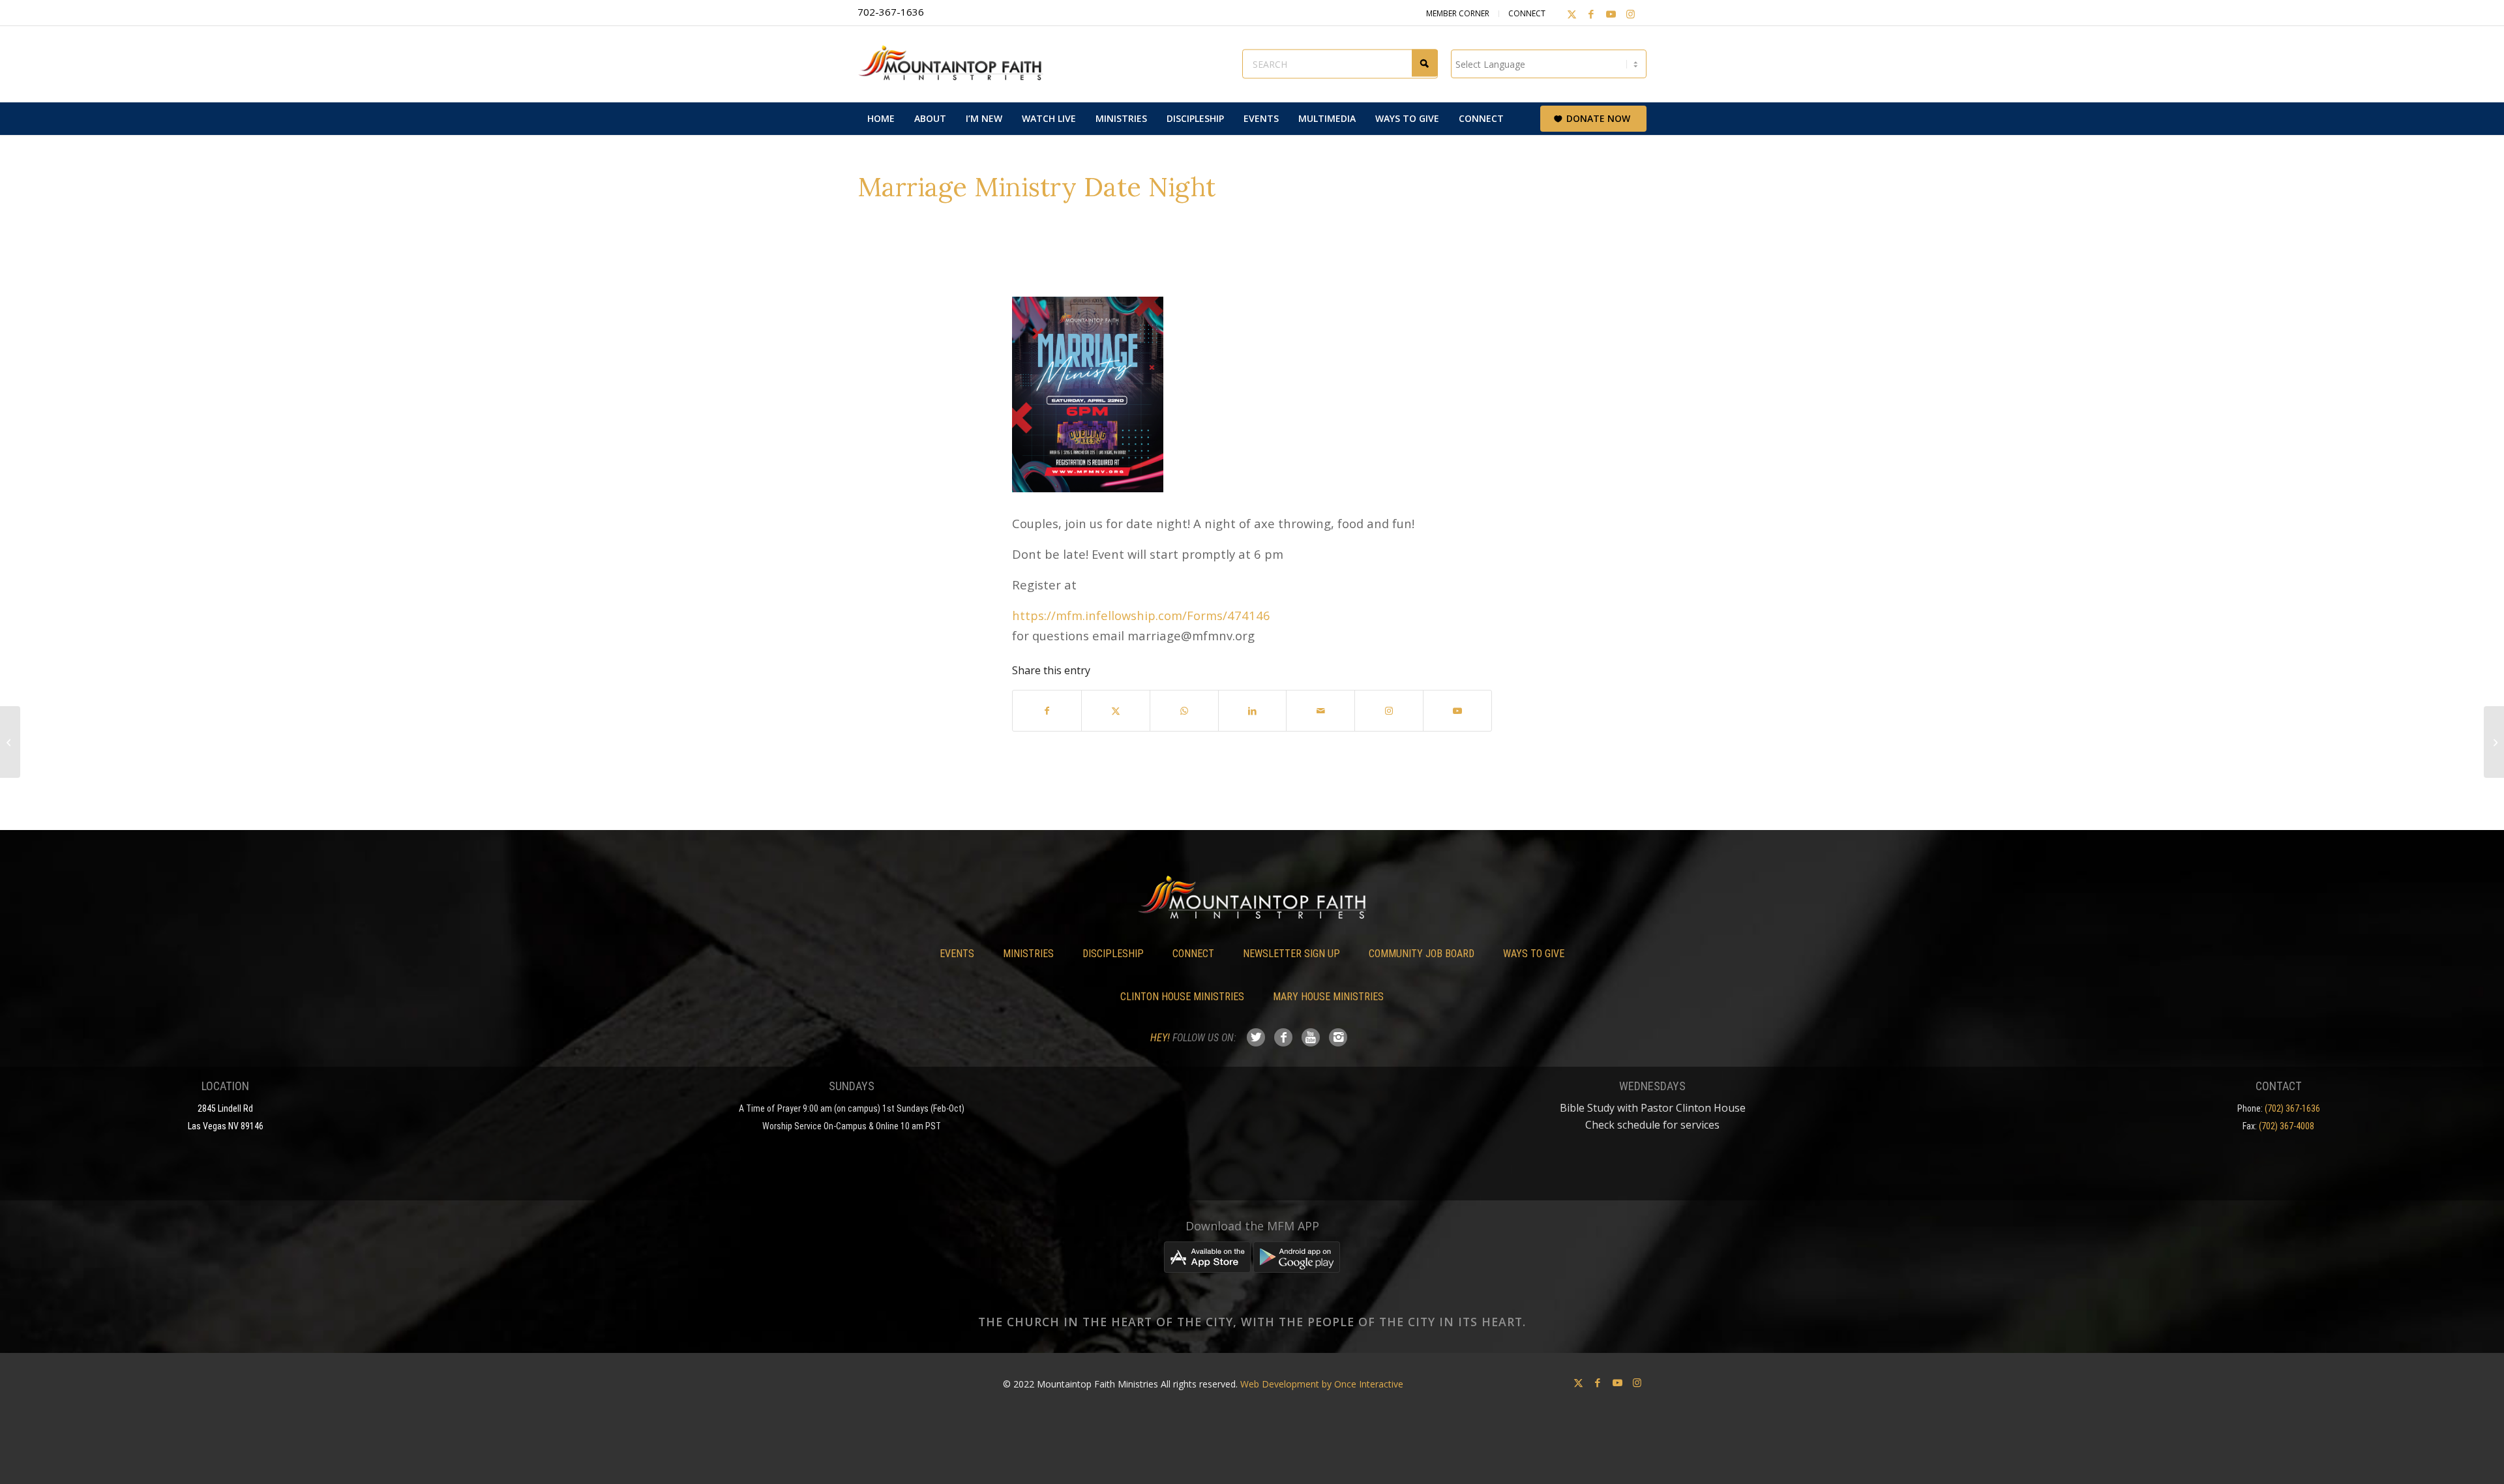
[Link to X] (1572, 14)
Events (957, 954)
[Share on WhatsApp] (1184, 711)
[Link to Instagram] (1630, 14)
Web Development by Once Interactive (1322, 1384)
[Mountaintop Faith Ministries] (955, 64)
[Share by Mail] (1320, 711)
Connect (1527, 13)
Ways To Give (1534, 954)
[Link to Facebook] (1591, 14)
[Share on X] (1116, 711)
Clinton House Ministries (1182, 997)
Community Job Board (1422, 954)
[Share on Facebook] (1047, 711)
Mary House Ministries (1328, 997)
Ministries (1028, 954)
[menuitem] (881, 119)
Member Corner (1458, 13)
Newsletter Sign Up (1291, 954)
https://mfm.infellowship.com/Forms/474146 (1141, 615)
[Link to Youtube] (1611, 14)
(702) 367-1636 (2292, 1108)
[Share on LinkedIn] (1253, 711)
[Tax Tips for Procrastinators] (10, 742)
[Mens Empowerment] (2494, 742)
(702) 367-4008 (2287, 1126)
